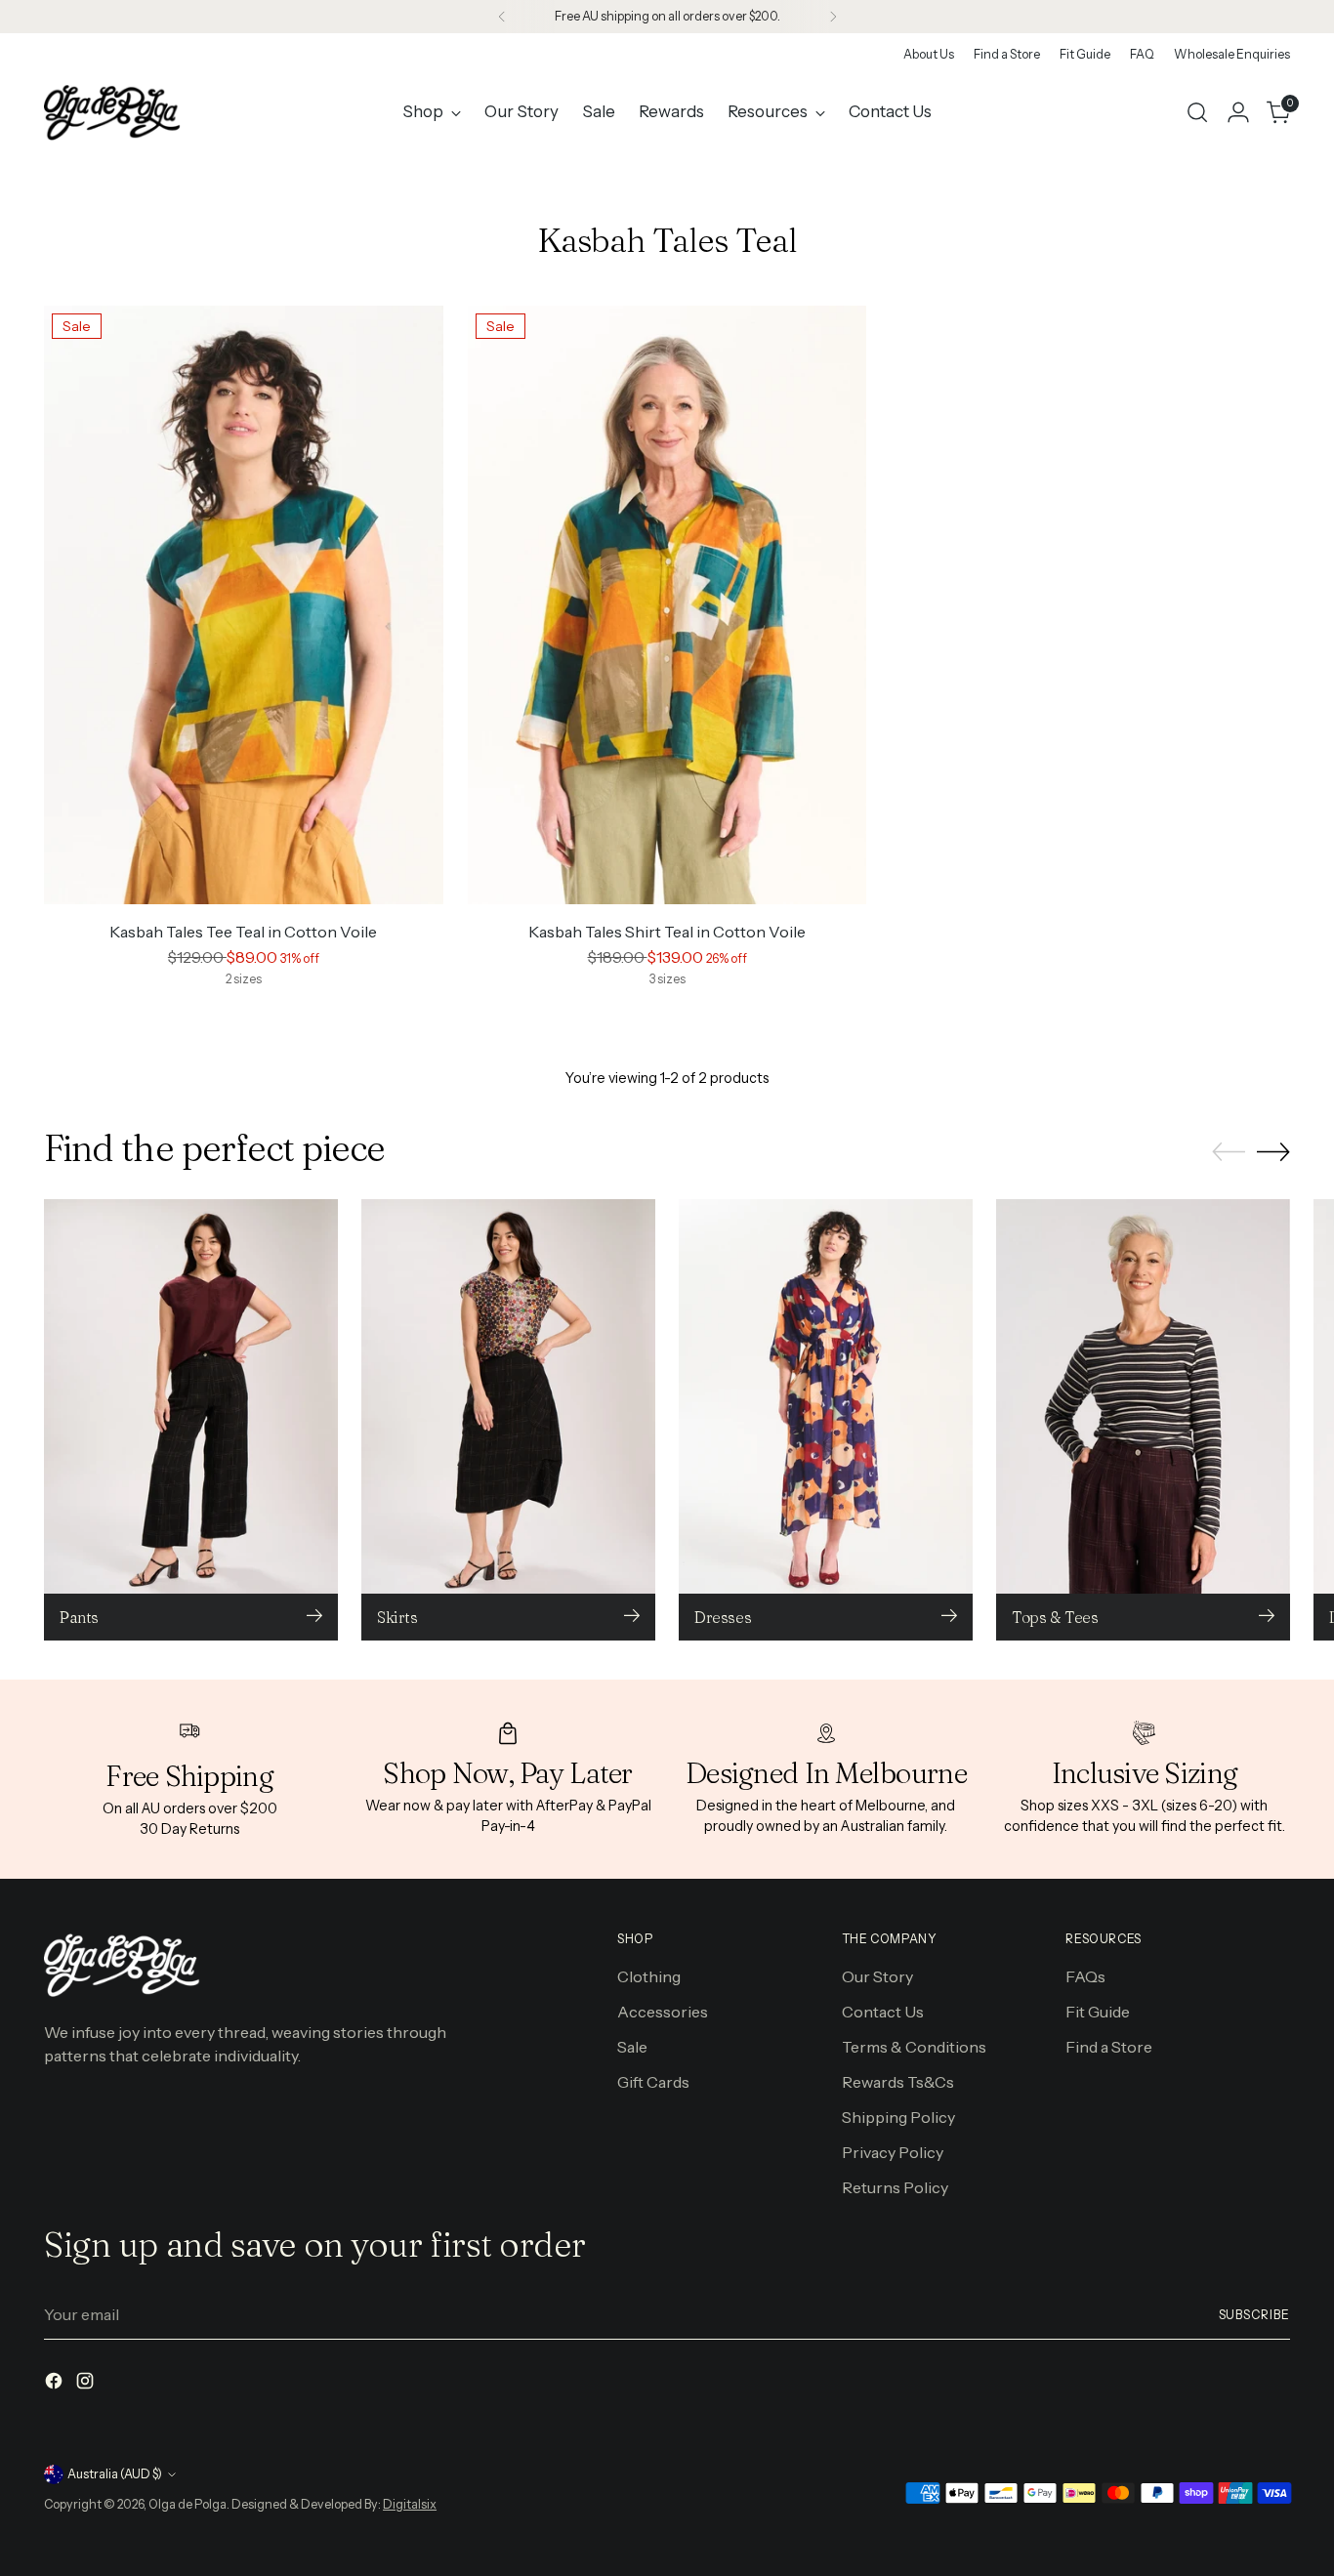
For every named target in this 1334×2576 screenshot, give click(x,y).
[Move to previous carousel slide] (1229, 1152)
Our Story (877, 1976)
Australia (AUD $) (115, 2474)
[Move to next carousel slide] (1273, 1151)
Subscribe (1254, 2315)
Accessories (663, 2012)
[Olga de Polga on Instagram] (87, 2384)
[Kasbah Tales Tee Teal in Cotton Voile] (244, 605)
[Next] (833, 17)
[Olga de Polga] (112, 112)
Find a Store (1109, 2047)
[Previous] (502, 17)
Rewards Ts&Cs (898, 2082)
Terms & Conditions (914, 2047)
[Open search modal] (1197, 112)
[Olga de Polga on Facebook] (56, 2384)
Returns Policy (895, 2187)
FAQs (1085, 1976)
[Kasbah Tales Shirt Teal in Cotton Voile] (667, 605)
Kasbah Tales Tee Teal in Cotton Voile (243, 932)
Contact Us (883, 2012)
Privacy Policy (893, 2152)
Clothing (649, 1976)
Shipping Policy (898, 2117)
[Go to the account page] (1238, 112)
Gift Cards (653, 2082)
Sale (632, 2047)
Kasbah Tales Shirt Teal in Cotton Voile (667, 932)
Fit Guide (1098, 2012)
